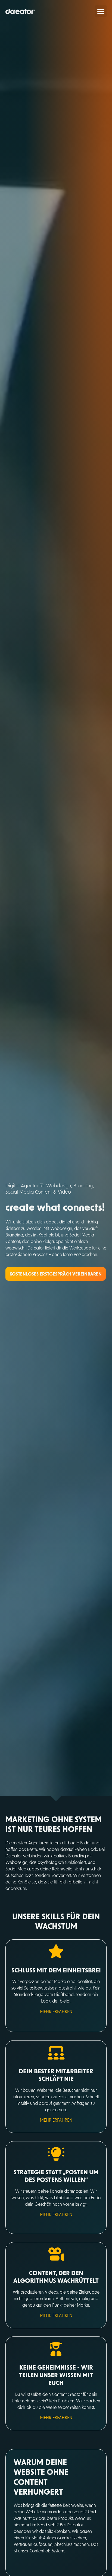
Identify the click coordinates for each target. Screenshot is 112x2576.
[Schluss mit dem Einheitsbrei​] (56, 1952)
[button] (101, 11)
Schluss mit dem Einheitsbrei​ (56, 1970)
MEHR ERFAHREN (56, 2011)
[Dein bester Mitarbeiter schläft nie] (56, 2053)
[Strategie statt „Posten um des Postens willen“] (56, 2154)
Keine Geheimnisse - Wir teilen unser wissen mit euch (56, 2375)
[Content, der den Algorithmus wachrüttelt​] (56, 2255)
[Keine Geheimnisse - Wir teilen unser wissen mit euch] (56, 2349)
